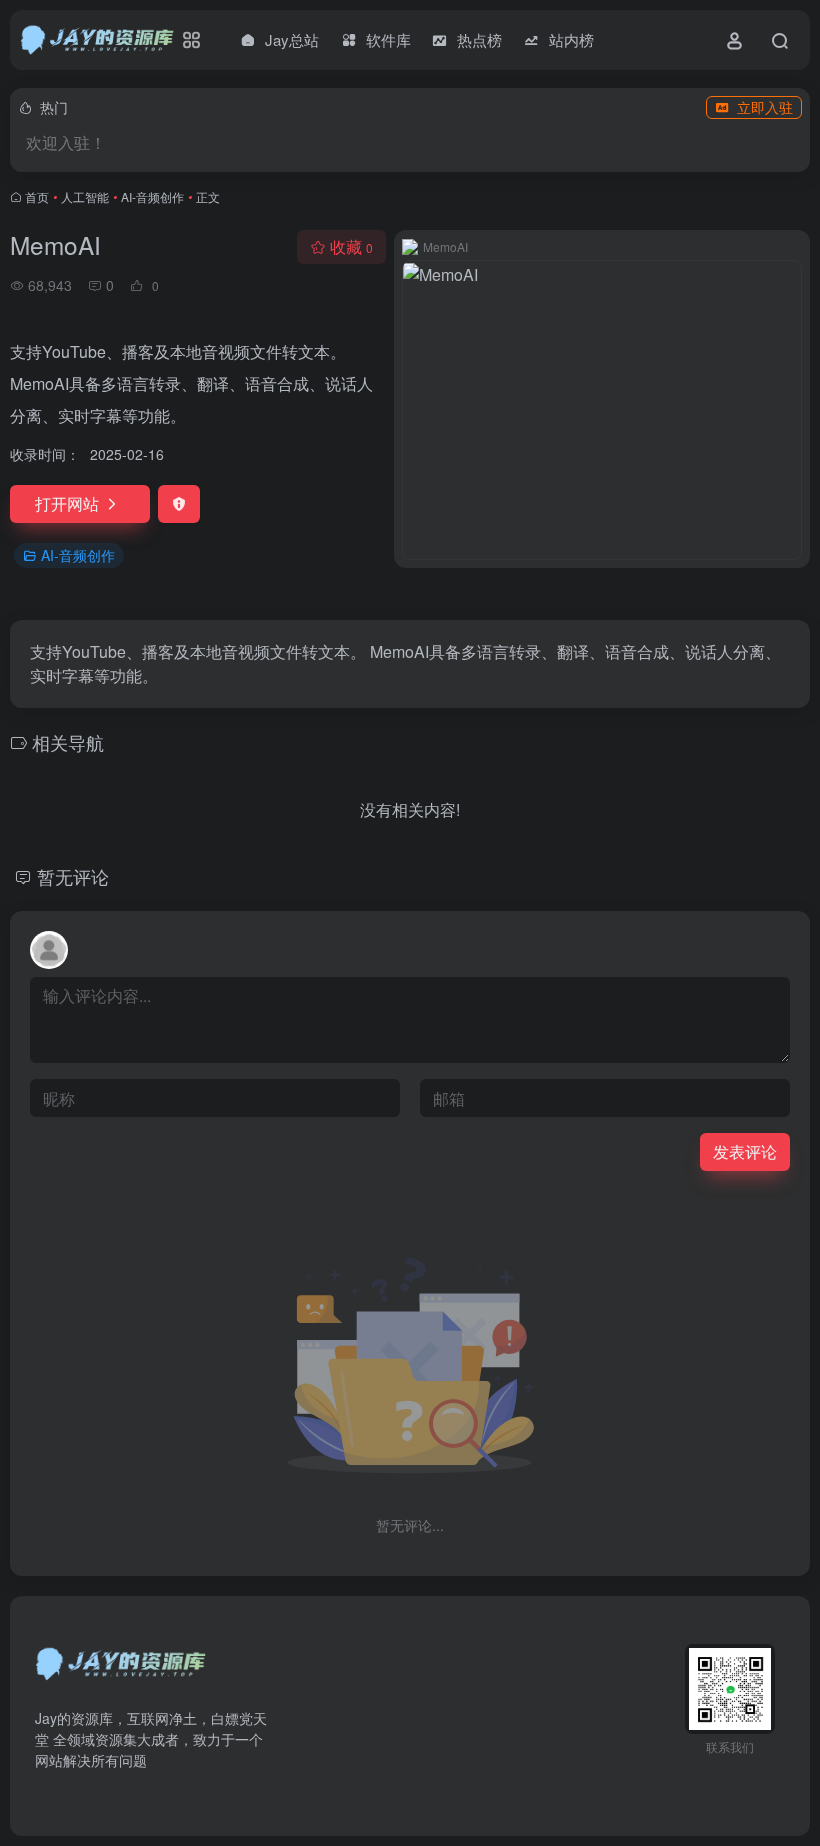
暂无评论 (73, 876)
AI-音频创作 (152, 196)
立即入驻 (765, 107)
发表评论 (745, 1151)
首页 (37, 196)
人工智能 (85, 196)
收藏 (351, 246)
